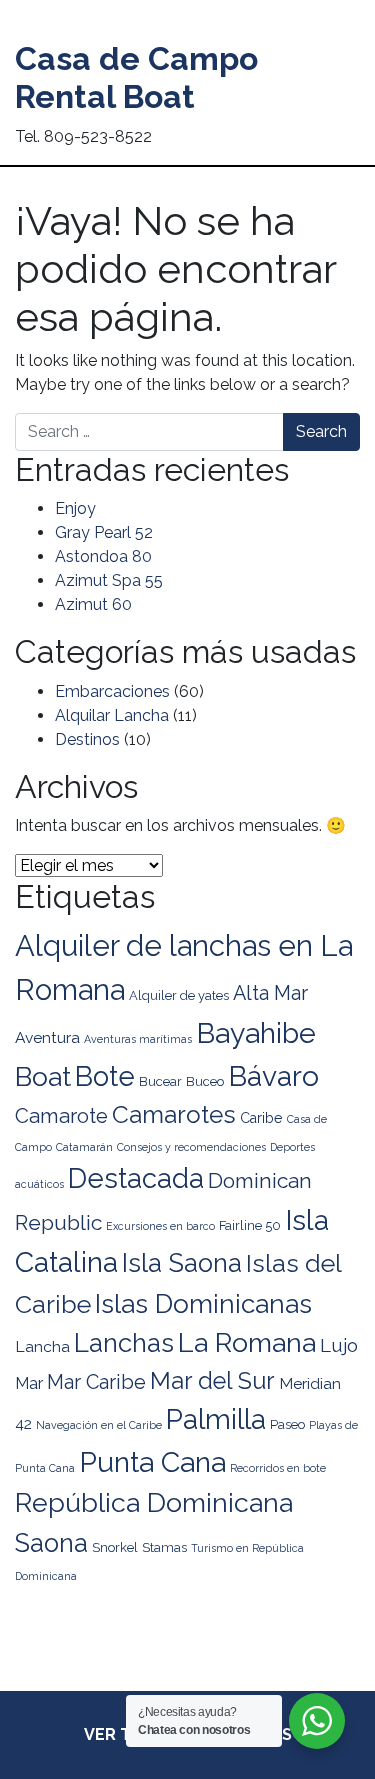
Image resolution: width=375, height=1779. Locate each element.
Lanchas (124, 1343)
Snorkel (115, 1547)
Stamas (164, 1547)
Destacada (136, 1178)
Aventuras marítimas (138, 1039)
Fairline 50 (250, 1225)
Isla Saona (182, 1263)
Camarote (61, 1116)
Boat (43, 1076)
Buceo (205, 1081)
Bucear (160, 1081)
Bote (105, 1076)
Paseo (287, 1424)
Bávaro (273, 1076)
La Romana (247, 1342)
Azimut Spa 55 (109, 580)
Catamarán (84, 1147)
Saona (51, 1543)
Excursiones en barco (160, 1226)
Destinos (87, 739)
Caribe (261, 1117)
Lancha (42, 1346)
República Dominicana (154, 1502)
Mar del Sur (212, 1381)
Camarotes (174, 1114)
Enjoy (75, 508)
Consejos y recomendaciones (191, 1147)
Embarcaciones (112, 691)
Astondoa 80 (103, 556)
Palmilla (216, 1419)
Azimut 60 (93, 604)
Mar (29, 1383)
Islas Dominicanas (203, 1303)
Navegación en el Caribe (99, 1425)
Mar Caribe (96, 1382)
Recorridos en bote (278, 1468)
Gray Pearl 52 (104, 532)
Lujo (339, 1345)
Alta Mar (270, 993)
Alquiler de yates (179, 995)
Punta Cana (152, 1462)
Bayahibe (256, 1033)
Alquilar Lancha (112, 715)
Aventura (47, 1037)
